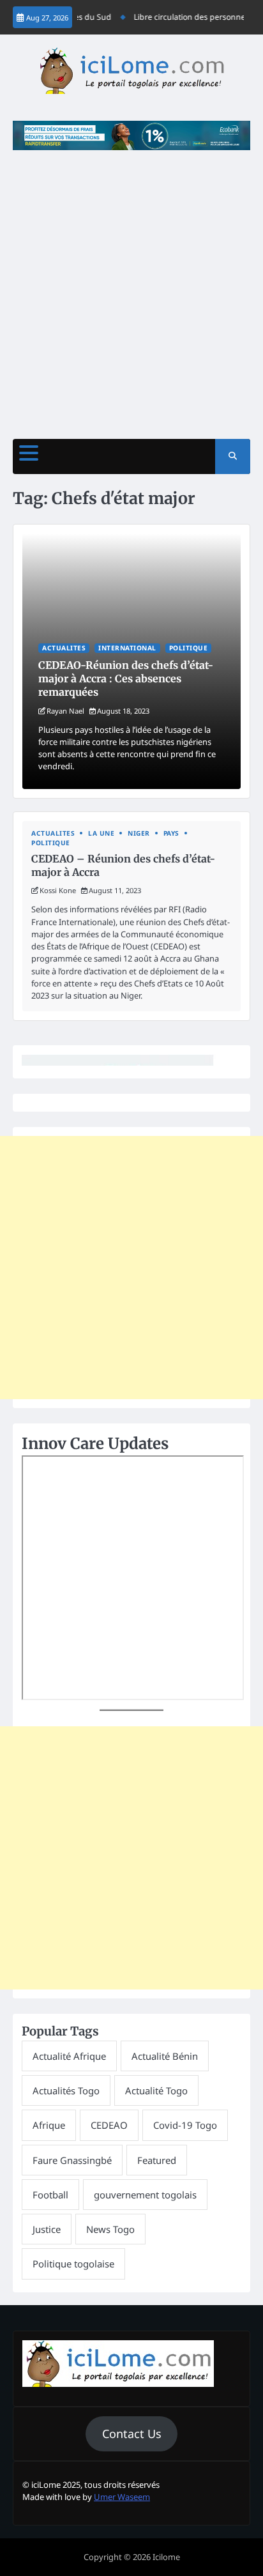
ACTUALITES (64, 648)
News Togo (110, 2229)
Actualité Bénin (165, 2056)
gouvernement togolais (145, 2195)
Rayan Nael (65, 711)
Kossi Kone (58, 890)
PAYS (171, 833)
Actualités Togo (66, 2090)
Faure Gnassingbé (72, 2160)
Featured (157, 2160)
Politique (189, 648)
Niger (139, 833)
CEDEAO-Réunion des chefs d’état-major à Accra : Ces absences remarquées (126, 678)
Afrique (49, 2125)
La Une (101, 833)
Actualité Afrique (69, 2056)
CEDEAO (109, 2125)
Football (50, 2195)
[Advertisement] (131, 288)
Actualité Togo (156, 2090)
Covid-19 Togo (185, 2125)
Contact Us (132, 2434)
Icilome (166, 2557)
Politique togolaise (73, 2264)
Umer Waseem (122, 2497)
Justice (47, 2229)
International (127, 648)
